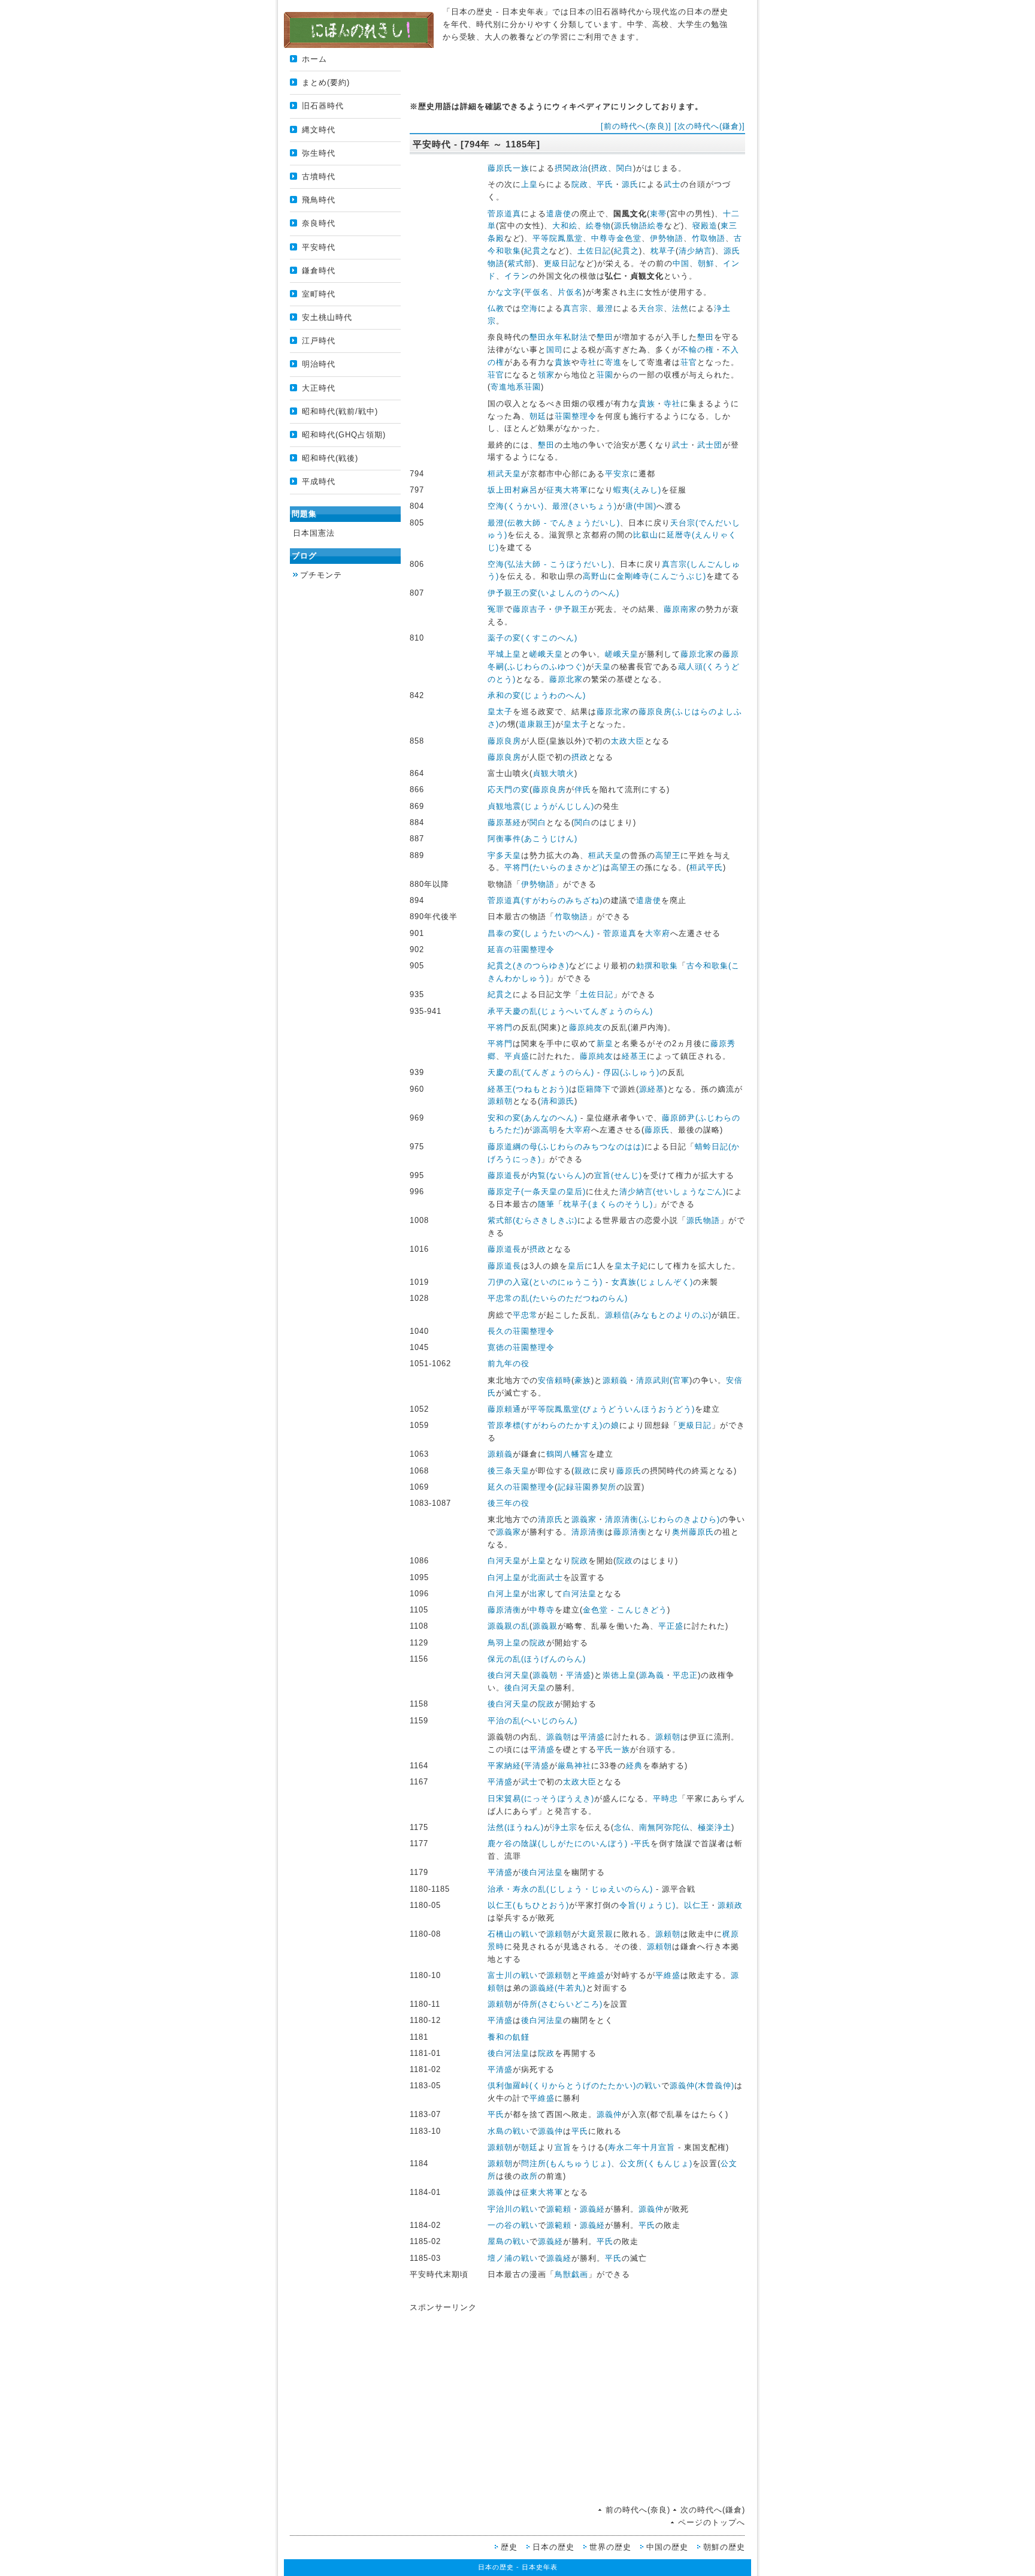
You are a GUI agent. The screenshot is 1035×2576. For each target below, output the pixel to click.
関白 (625, 168)
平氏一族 (613, 1749)
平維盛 (592, 1975)
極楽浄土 (715, 1827)
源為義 (652, 1675)
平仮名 (537, 292)
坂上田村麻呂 (513, 490)
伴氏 (583, 789)
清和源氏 (558, 1101)
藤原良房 (504, 741)
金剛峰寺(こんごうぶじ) (661, 576)
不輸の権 (697, 350)
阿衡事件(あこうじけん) (532, 839)
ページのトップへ (712, 2522)
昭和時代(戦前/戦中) (340, 411)
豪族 (583, 1380)
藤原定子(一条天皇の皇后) (537, 1192)
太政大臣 (628, 741)
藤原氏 (657, 1130)
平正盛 (671, 1626)
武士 (672, 184)
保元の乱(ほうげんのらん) (537, 1659)
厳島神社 (574, 1766)
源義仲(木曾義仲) (702, 2086)
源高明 (545, 1130)
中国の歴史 (667, 2547)
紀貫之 (537, 251)
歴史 (509, 2547)
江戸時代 (319, 341)
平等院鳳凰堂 (558, 238)
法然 (680, 308)
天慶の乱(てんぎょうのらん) (541, 1072)
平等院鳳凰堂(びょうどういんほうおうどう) (612, 1409)
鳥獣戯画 (571, 2274)
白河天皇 (504, 1561)
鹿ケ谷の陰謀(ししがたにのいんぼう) (558, 1843)
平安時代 (319, 247)
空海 (529, 308)
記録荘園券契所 (587, 1487)
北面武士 (546, 1577)
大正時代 (319, 388)
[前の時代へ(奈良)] (636, 126)
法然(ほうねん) (516, 1827)
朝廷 (538, 416)
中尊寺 (542, 1610)
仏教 (496, 308)
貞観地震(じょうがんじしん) (541, 806)
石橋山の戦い (513, 1934)
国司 (555, 350)
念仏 (622, 1827)
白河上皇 (504, 1577)
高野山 (595, 576)
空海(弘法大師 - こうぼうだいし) (550, 564)
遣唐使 (559, 214)
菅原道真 (504, 214)
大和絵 (565, 226)
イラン (517, 276)
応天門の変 (509, 789)
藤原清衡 (630, 1532)
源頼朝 (500, 1101)
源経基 (652, 1089)
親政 (583, 1471)
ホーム (314, 59)
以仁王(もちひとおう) (528, 1905)
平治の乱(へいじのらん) (532, 1721)
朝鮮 (706, 263)
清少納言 (695, 251)
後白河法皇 (542, 1872)
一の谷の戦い (513, 2225)
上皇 (529, 184)
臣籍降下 (594, 1089)
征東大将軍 (542, 2192)
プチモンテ (321, 575)
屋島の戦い (509, 2241)
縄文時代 (319, 130)
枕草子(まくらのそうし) (608, 1204)
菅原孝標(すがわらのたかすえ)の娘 (553, 1425)
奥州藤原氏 (693, 1532)
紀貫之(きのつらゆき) (528, 966)
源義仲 (609, 2114)
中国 (681, 263)
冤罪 (496, 609)
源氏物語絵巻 (639, 226)
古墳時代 (319, 176)
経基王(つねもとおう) (528, 1089)
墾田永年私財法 (559, 337)
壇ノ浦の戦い (513, 2258)
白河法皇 (580, 1594)
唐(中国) (641, 506)
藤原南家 (680, 609)
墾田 (605, 337)
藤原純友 (586, 1027)
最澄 (605, 308)
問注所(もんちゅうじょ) (566, 2163)
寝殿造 (705, 226)
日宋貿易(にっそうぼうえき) (541, 1799)
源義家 (584, 1519)
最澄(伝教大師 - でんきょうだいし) (554, 523)
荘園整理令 (576, 416)
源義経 (592, 2209)
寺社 (588, 362)
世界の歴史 (610, 2547)
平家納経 (504, 1766)
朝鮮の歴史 (724, 2547)
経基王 (634, 1056)
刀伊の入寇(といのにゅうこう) (545, 1282)
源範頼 (559, 2209)
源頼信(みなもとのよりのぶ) (658, 1315)
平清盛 (579, 1675)
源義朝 (545, 1675)
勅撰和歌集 (657, 966)
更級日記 (561, 263)
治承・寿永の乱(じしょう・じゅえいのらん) (570, 1889)
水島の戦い (509, 2131)
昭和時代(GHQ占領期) (344, 435)
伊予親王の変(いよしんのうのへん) (553, 593)
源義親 (545, 1626)
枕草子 (663, 251)
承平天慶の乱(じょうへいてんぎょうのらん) (570, 1011)
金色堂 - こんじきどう (625, 1610)
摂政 (600, 168)
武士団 (710, 445)
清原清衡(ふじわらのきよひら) (662, 1519)
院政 (580, 184)
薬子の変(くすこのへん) (532, 638)
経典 (634, 1766)
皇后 (576, 1266)
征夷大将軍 (567, 490)
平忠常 (525, 1315)
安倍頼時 (555, 1380)
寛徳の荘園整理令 (521, 1347)
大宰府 (658, 933)
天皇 (603, 667)
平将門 (500, 1027)
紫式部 (520, 263)
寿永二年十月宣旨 (641, 2147)
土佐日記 (594, 251)
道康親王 (535, 724)
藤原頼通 (504, 1409)
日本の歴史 (553, 2547)
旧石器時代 (323, 106)
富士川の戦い (513, 1975)
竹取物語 (709, 238)
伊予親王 (571, 609)
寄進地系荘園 (516, 387)
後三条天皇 (509, 1471)
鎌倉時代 (319, 271)
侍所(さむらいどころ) (562, 2004)
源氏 (630, 184)
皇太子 (500, 712)
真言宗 (576, 308)
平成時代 (319, 481)
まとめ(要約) (326, 82)
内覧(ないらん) (558, 1175)
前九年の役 (509, 1364)
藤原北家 (697, 654)
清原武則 (653, 1380)
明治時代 (319, 364)
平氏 (605, 184)
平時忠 (665, 1799)
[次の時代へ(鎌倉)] (710, 126)
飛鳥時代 (319, 200)
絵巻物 (598, 226)
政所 (529, 2176)
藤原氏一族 (509, 168)
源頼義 (615, 1380)
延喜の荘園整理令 (521, 949)
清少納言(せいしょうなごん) (673, 1192)
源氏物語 (703, 1220)
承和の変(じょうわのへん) (537, 695)
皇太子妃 (631, 1266)
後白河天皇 (509, 1675)
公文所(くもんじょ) (656, 2163)
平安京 (618, 474)
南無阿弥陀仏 (664, 1827)
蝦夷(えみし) (637, 490)
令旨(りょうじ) (647, 1905)
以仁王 (697, 1905)
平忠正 (685, 1675)
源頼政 (730, 1905)
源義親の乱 (509, 1626)
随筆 (546, 1204)
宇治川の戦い (513, 2209)
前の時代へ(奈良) (638, 2510)
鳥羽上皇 (504, 1643)
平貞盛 (517, 1056)
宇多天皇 (504, 855)
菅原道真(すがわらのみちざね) (545, 900)
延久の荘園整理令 (521, 1487)
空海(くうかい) (516, 506)
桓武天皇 (504, 474)
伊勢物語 (667, 238)
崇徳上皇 (619, 1675)
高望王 (668, 855)
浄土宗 (565, 1827)
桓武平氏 (706, 867)
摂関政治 (571, 168)
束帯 (658, 214)
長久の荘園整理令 (521, 1331)
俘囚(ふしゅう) (631, 1072)
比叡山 (646, 535)
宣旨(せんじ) (618, 1175)
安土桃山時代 (327, 317)
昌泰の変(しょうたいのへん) (541, 933)
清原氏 (550, 1519)
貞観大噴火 (553, 773)
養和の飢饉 (509, 2037)
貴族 (563, 362)
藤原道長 (504, 1175)
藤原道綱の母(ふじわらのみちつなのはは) (566, 1147)
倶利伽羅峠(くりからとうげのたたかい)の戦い (574, 2086)
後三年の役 (509, 1503)
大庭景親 (597, 1934)
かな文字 (504, 292)
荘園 (605, 375)
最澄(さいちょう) (585, 506)
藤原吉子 (529, 609)
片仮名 (570, 292)
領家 (546, 375)
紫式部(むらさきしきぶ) (532, 1220)
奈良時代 (319, 223)
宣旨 (563, 2147)
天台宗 (651, 308)
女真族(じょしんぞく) (652, 1282)
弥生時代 (319, 153)
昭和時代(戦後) (330, 458)
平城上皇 (504, 654)
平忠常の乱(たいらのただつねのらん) (558, 1298)
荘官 (689, 362)
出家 (538, 1594)
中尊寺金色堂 (616, 238)
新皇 (605, 1044)
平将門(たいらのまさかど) (553, 867)
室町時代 (319, 294)
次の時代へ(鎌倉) (713, 2510)
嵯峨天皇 (546, 654)
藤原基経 (504, 822)
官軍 (681, 1380)
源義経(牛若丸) (558, 1988)
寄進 (613, 362)
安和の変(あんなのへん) (532, 1118)
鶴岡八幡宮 (567, 1454)
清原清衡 (588, 1532)
